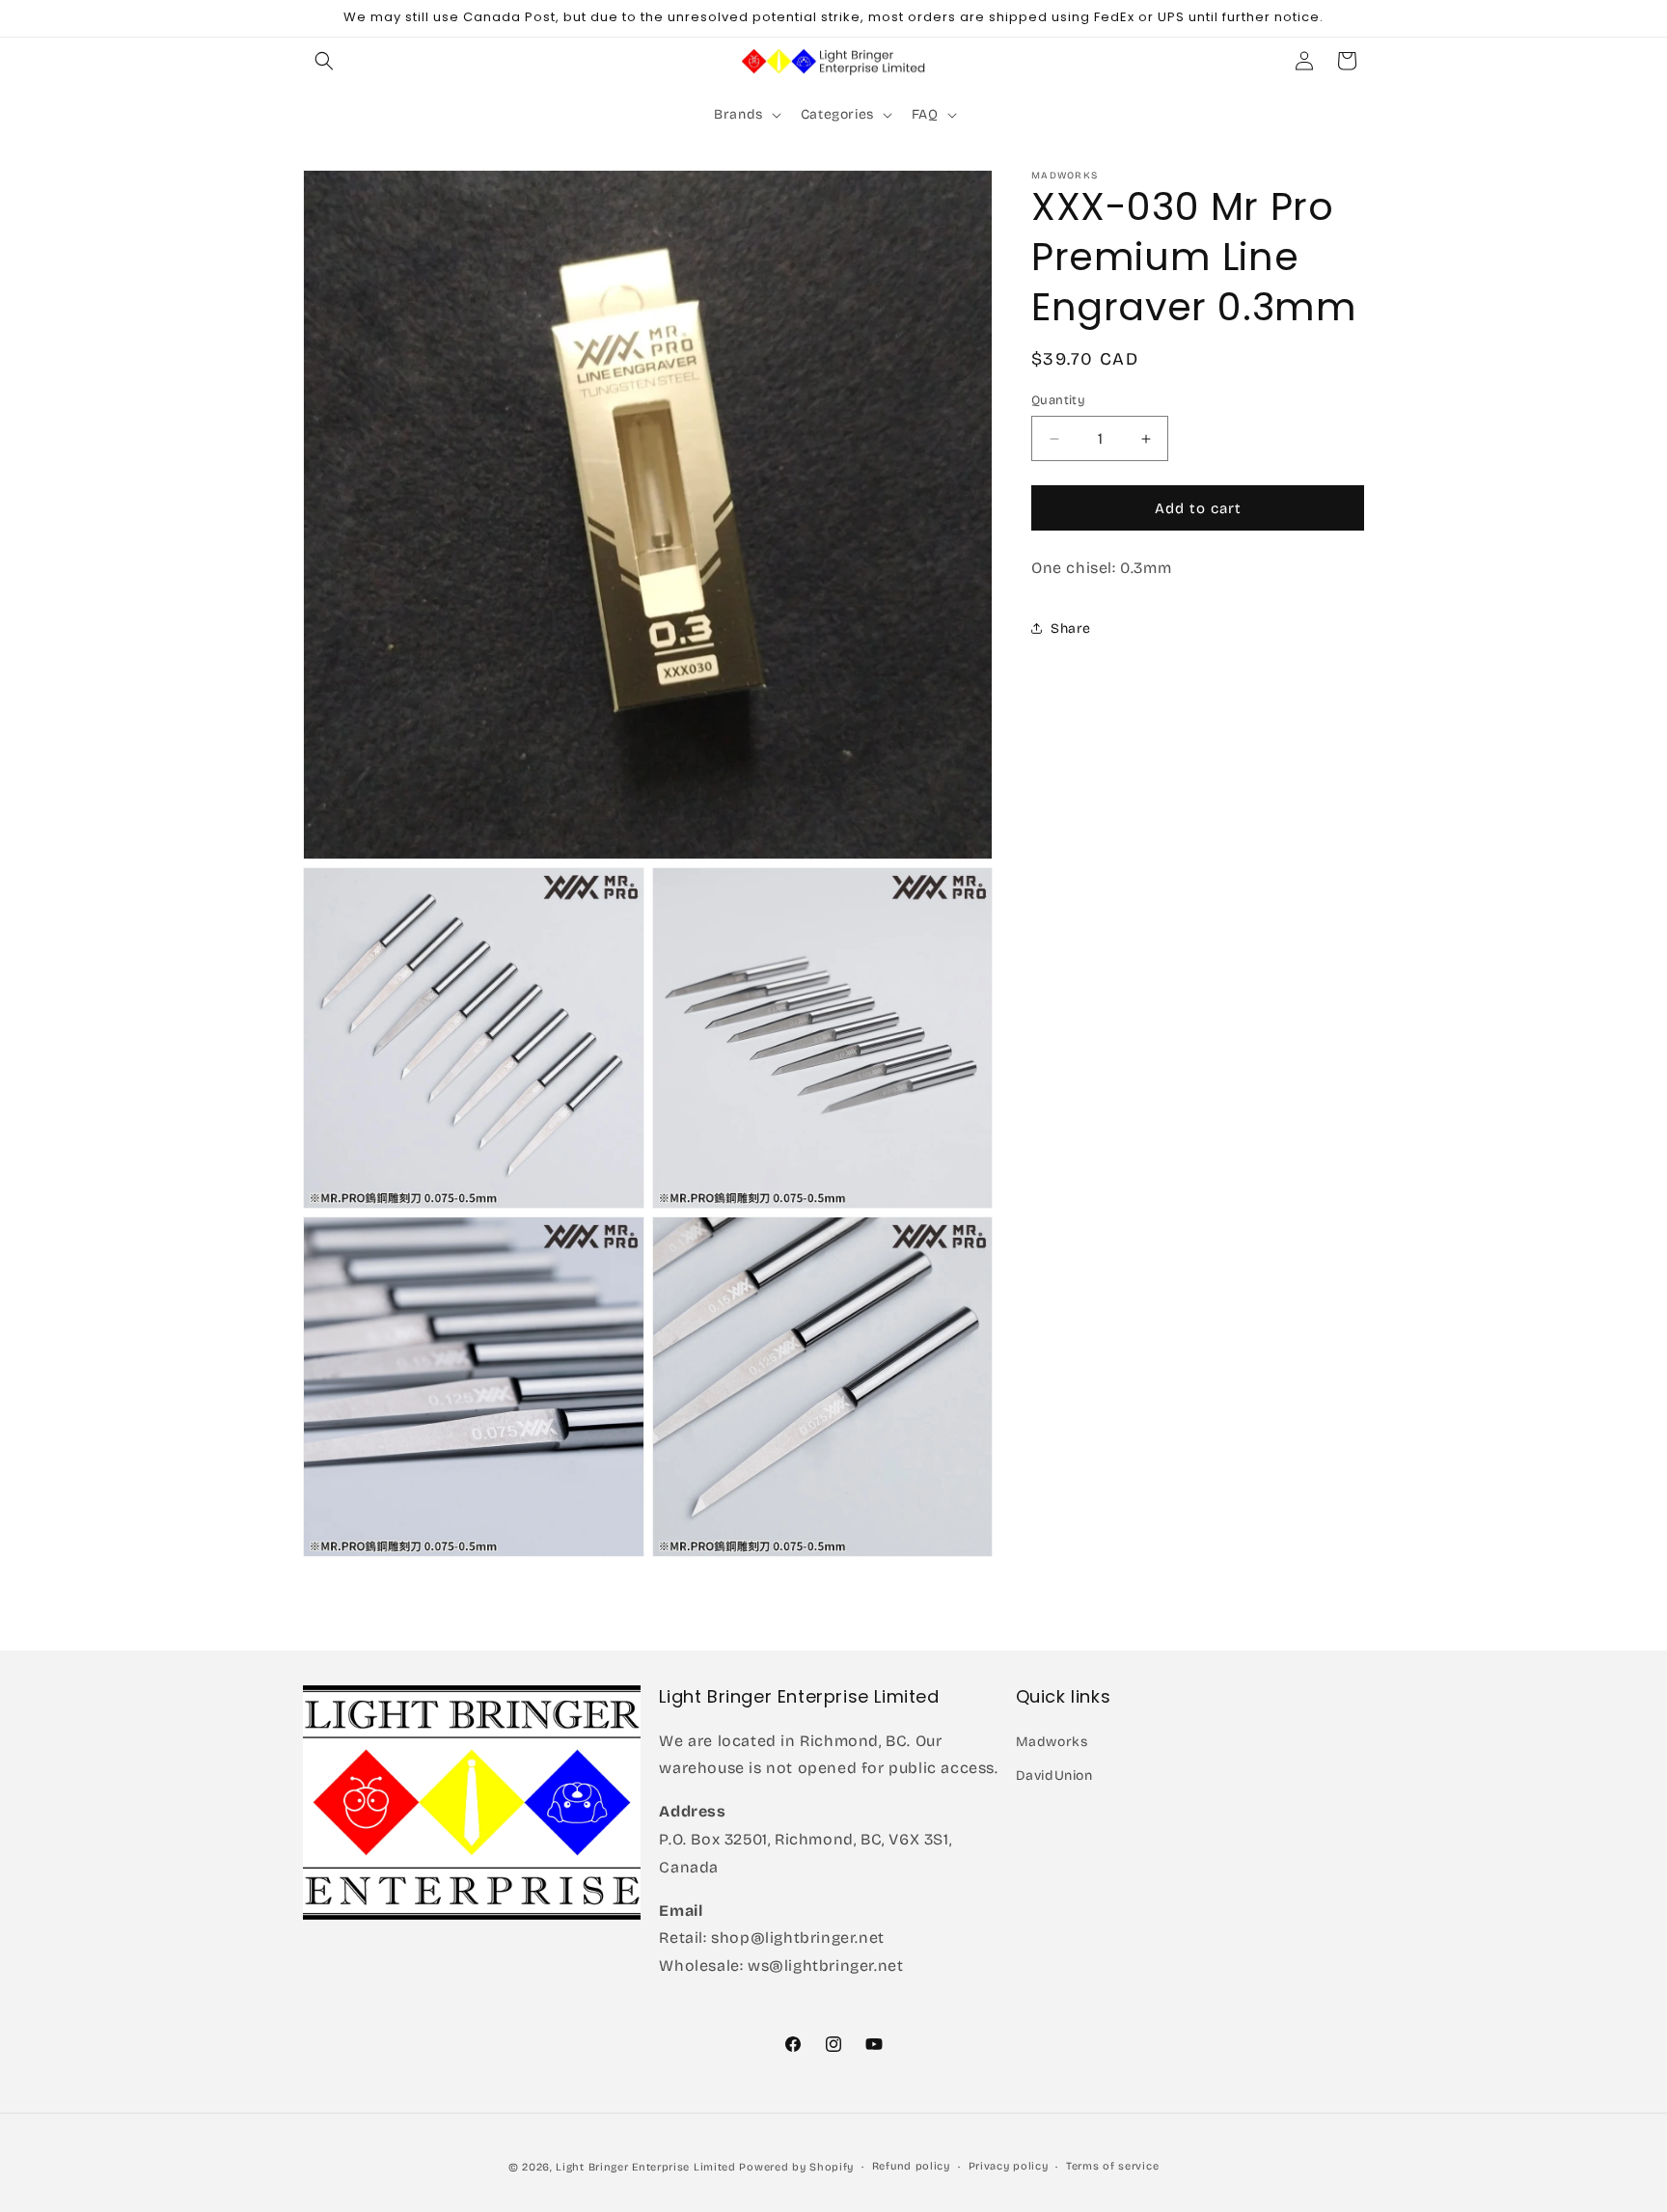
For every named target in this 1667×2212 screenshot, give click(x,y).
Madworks (1052, 1741)
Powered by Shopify (796, 2167)
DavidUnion (1054, 1775)
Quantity (1058, 400)
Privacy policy (1009, 2166)
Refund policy (911, 2166)
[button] (324, 61)
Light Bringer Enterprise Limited (645, 2167)
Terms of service (1112, 2166)
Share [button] (1071, 628)
